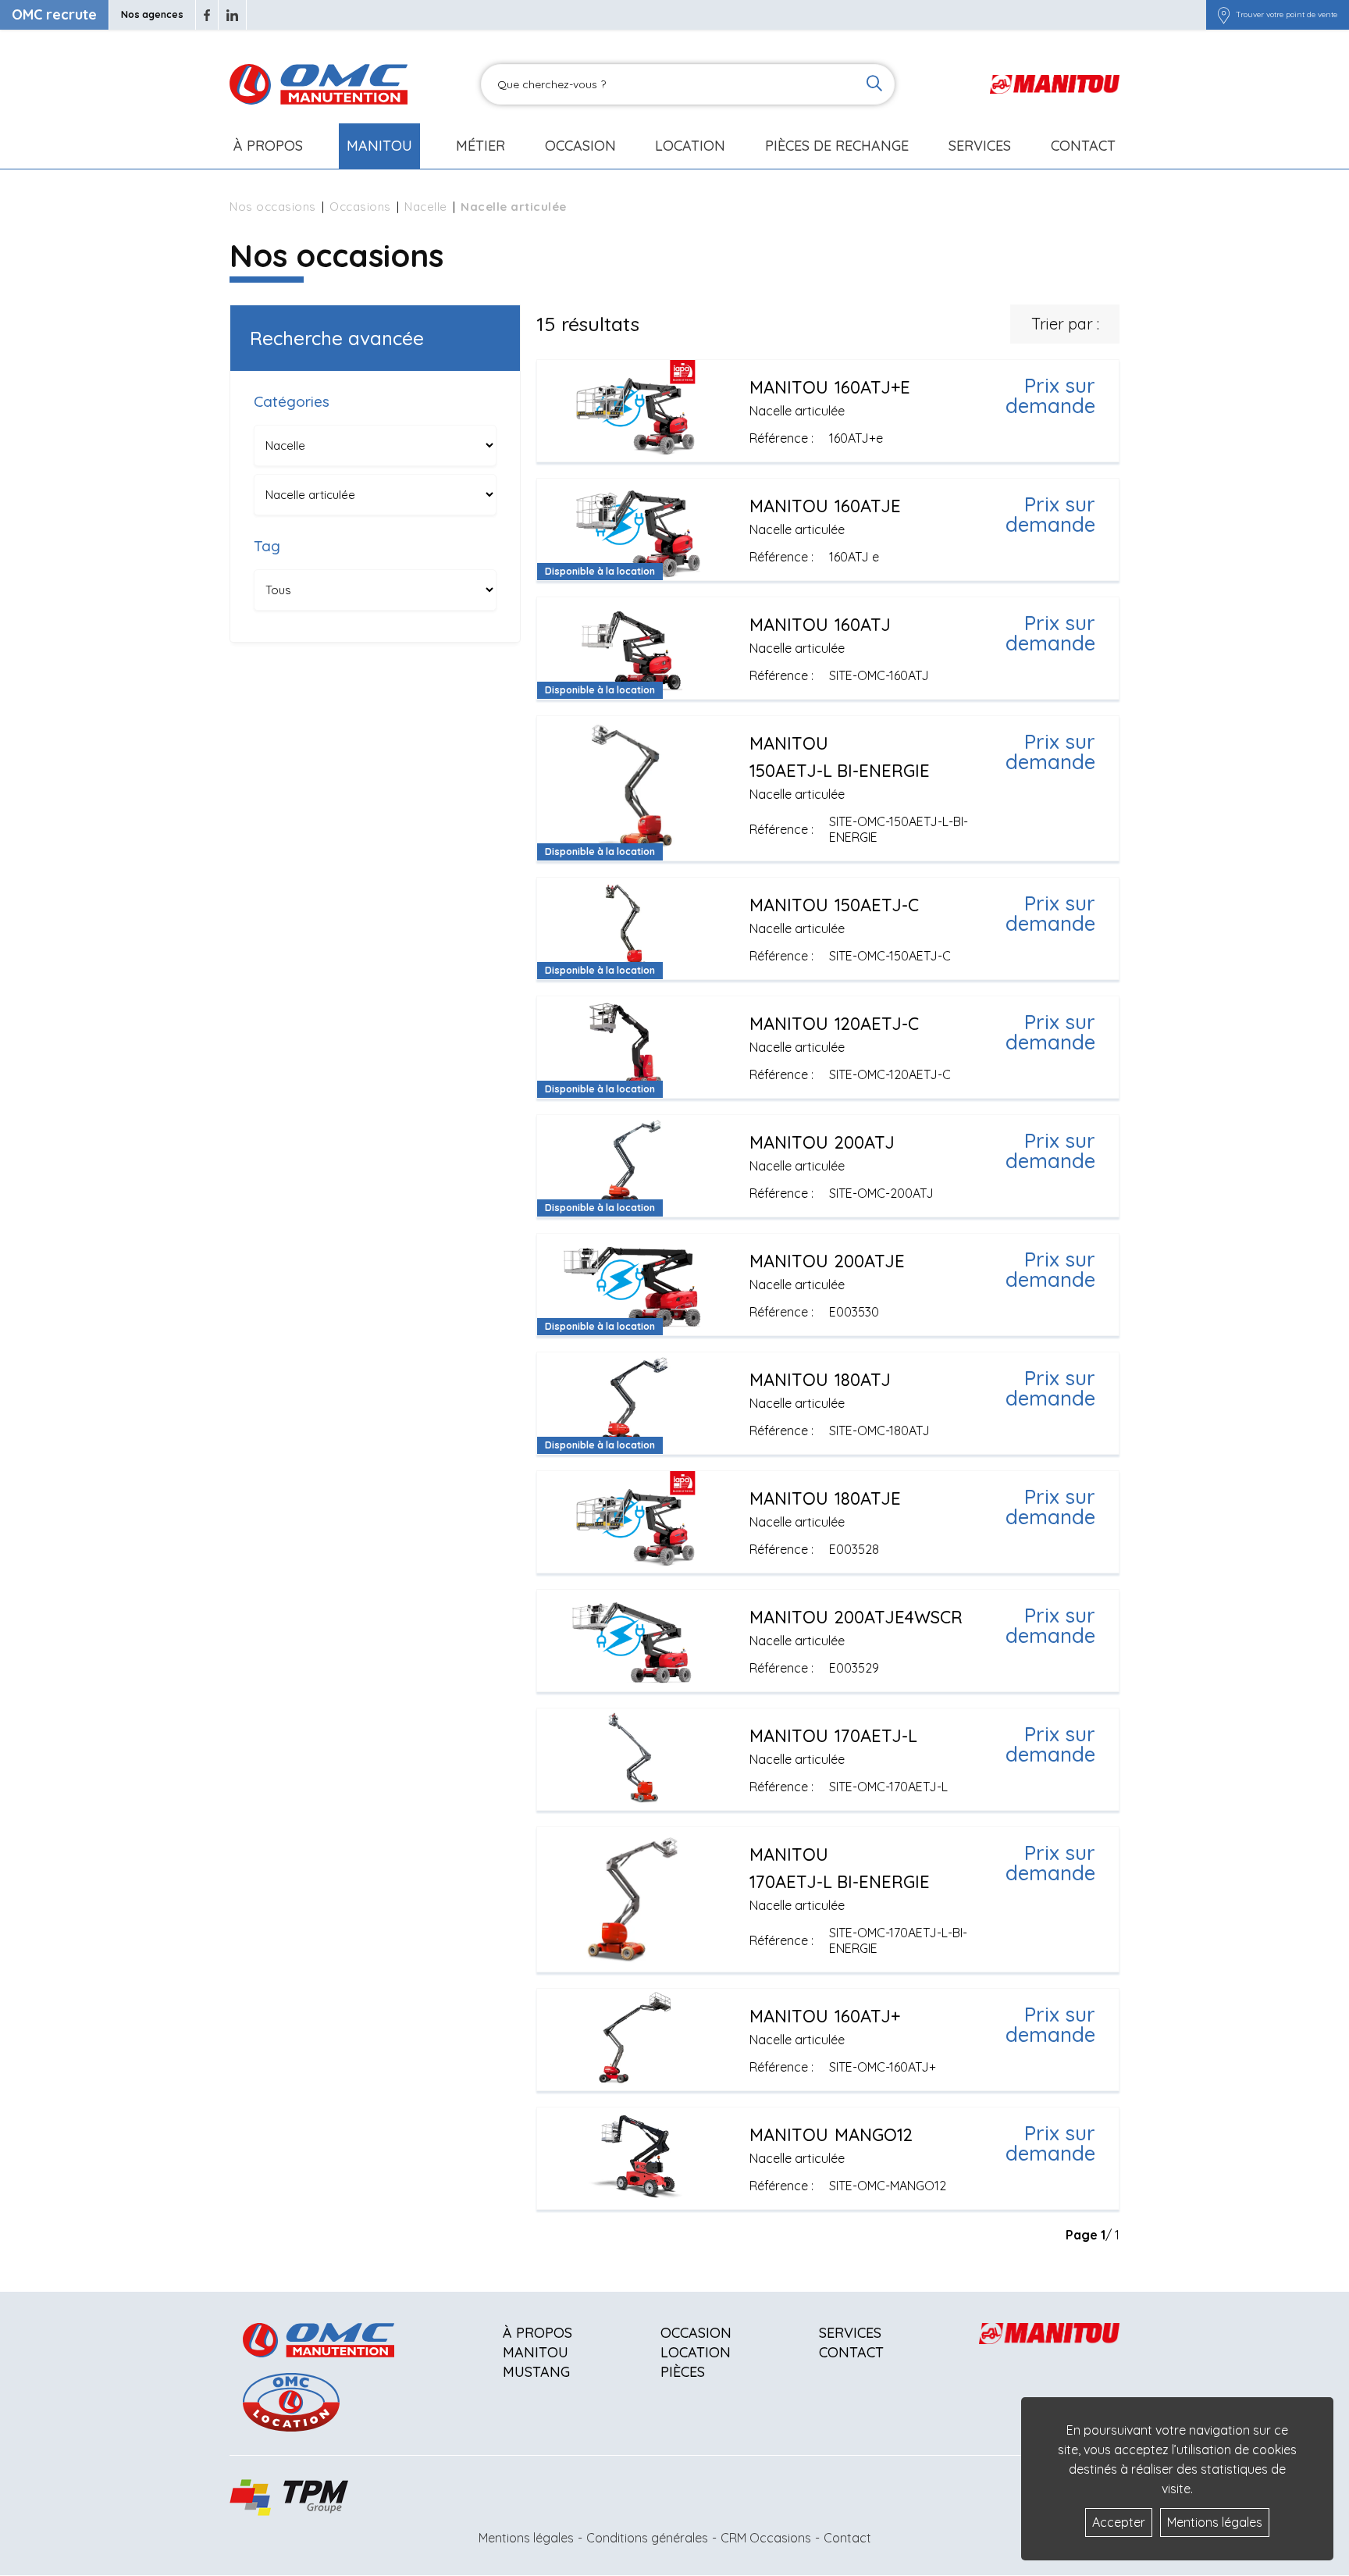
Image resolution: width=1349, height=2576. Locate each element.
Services (850, 2333)
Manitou (379, 146)
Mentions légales (526, 2538)
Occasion (580, 146)
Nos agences (152, 14)
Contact (1083, 146)
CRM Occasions (766, 2538)
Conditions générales (647, 2538)
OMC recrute (54, 14)
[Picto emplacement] (1224, 15)
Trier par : (1065, 324)
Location (690, 146)
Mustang (536, 2372)
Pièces (683, 2372)
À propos (537, 2333)
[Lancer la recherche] (874, 85)
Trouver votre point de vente (1287, 15)
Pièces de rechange (837, 146)
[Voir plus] (828, 411)
